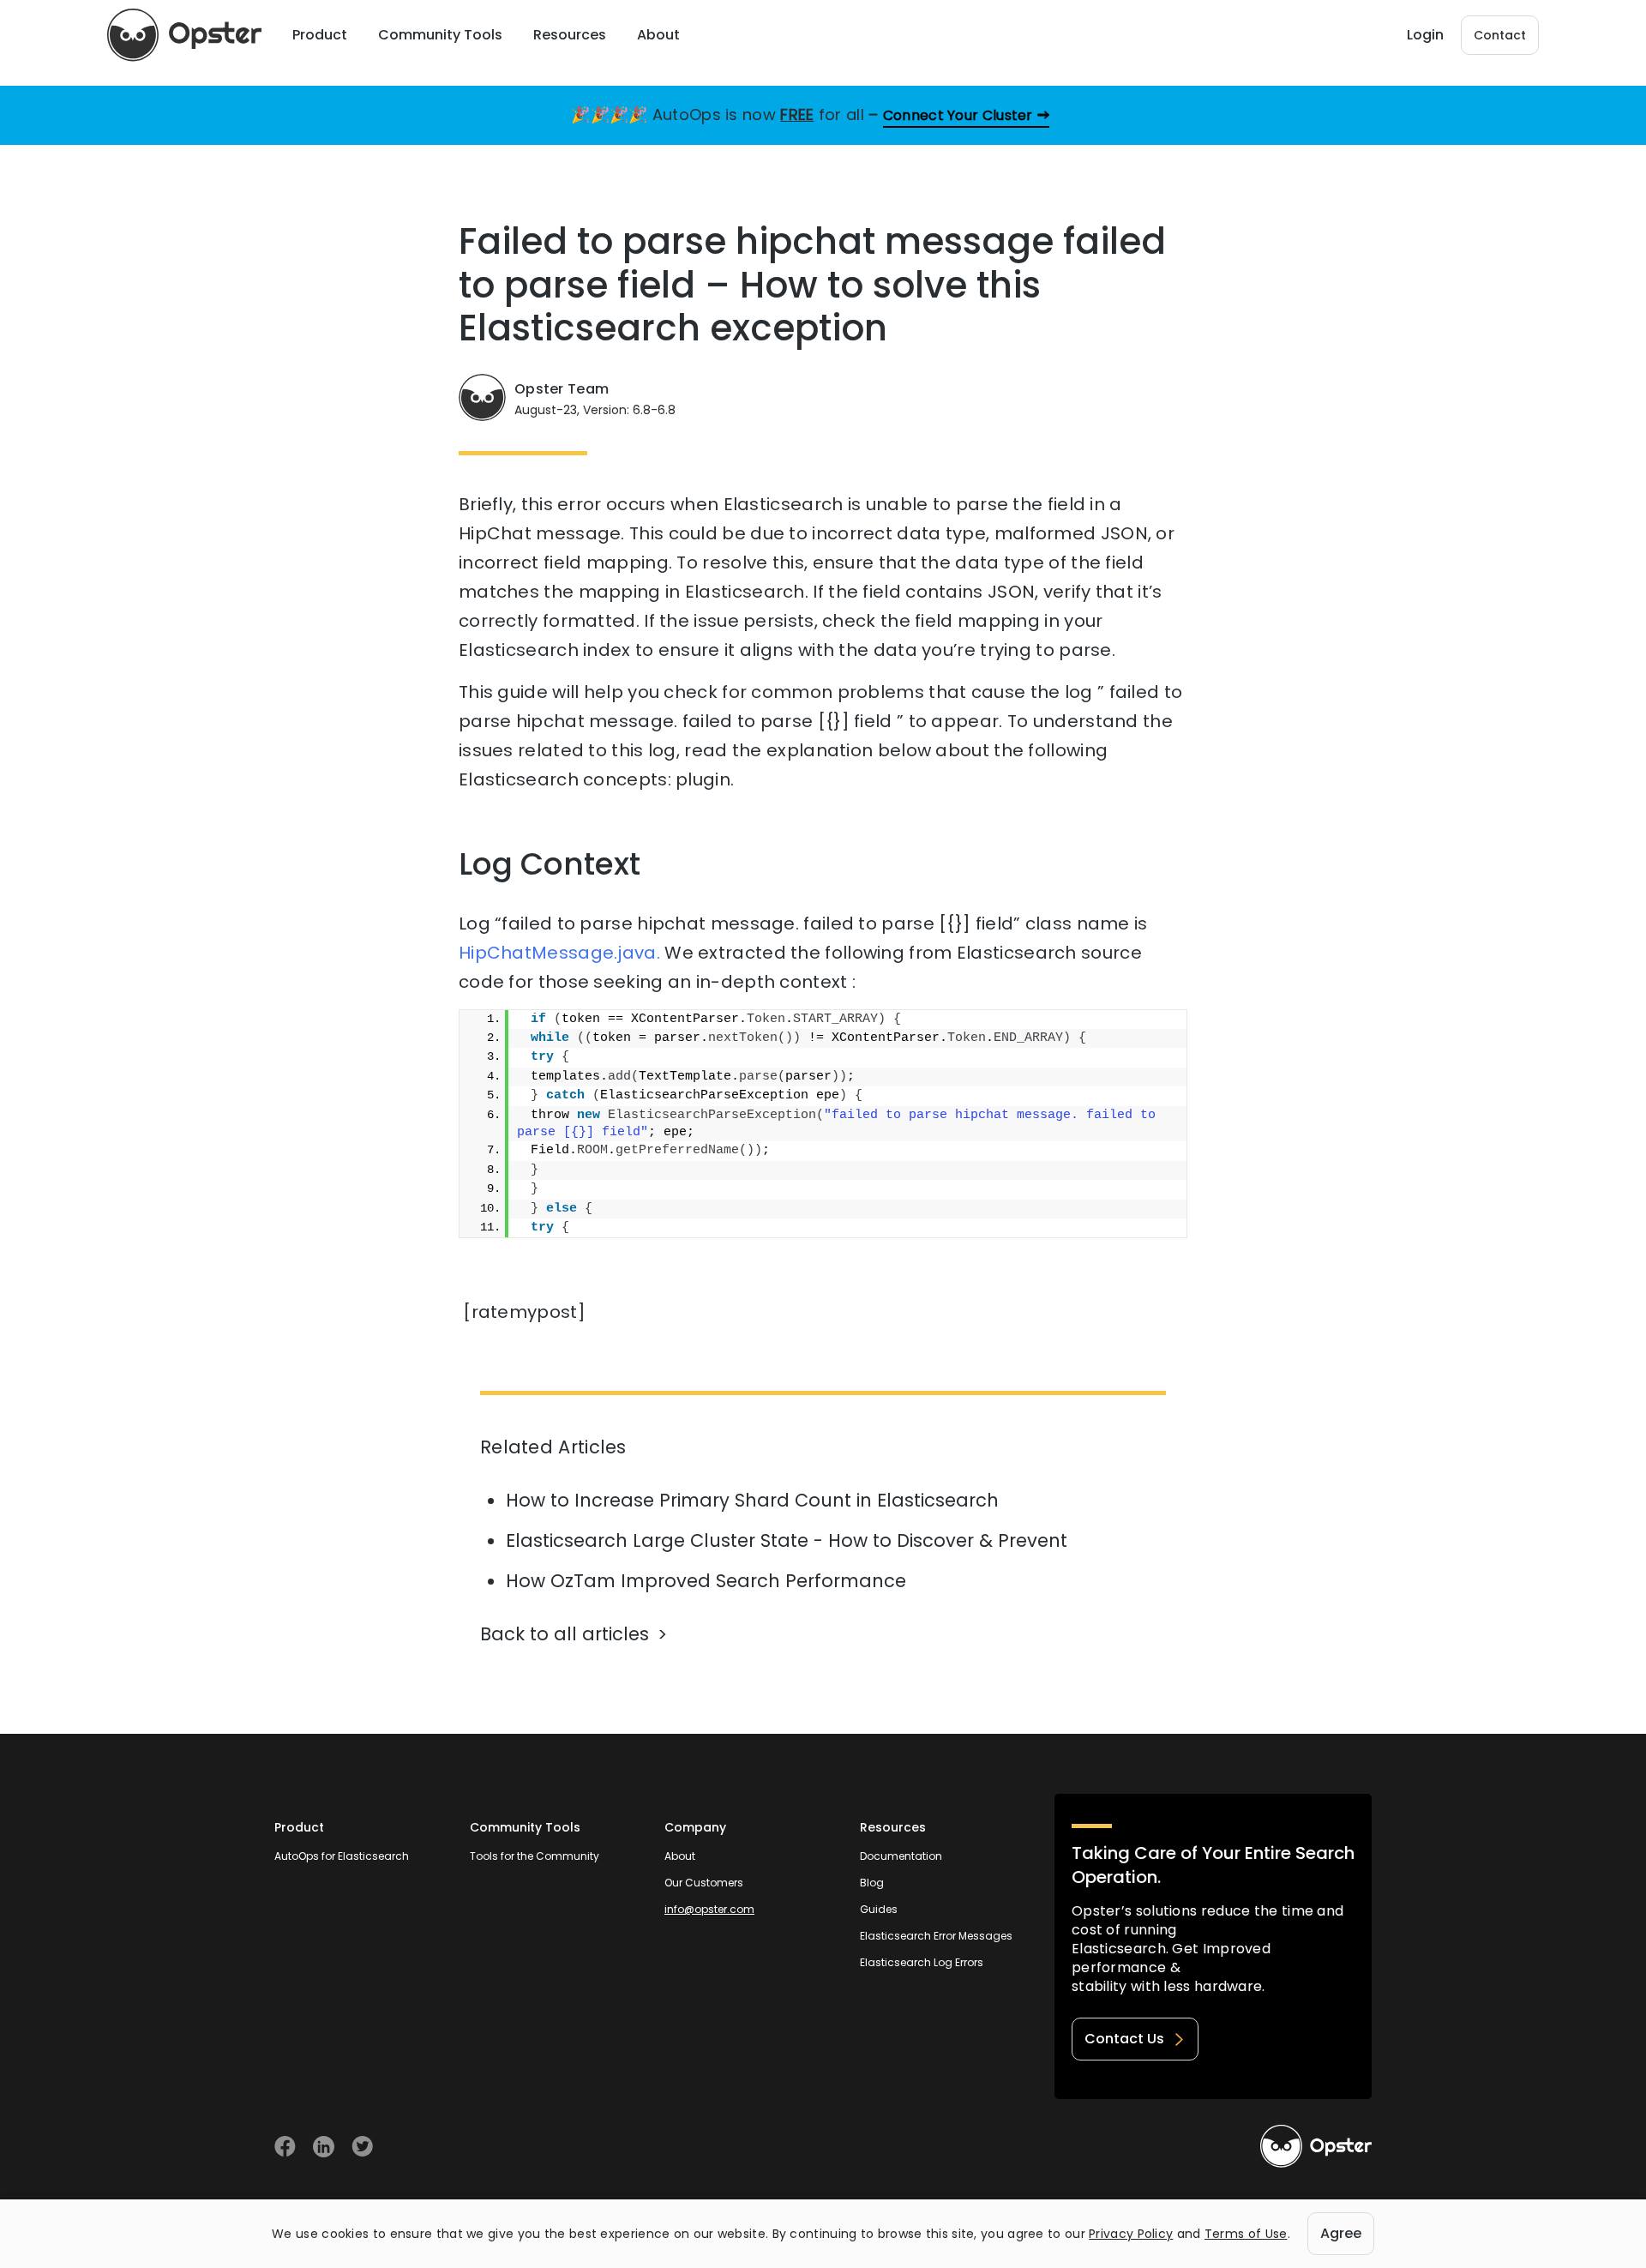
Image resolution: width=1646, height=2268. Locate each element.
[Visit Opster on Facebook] (285, 2147)
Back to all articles (565, 1634)
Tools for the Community (535, 1856)
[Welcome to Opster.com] (1316, 2146)
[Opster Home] (184, 35)
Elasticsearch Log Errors (922, 1962)
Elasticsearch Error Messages (936, 1936)
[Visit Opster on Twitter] (362, 2147)
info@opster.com (709, 1909)
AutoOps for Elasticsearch (342, 1856)
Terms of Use (1246, 2234)
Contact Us (1124, 2039)
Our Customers (704, 1883)
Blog (872, 1883)
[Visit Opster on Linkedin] (324, 2147)
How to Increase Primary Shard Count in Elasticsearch (752, 1500)
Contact (1500, 35)
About (680, 1856)
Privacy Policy (1131, 2234)
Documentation (901, 1856)
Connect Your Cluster (958, 115)
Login (1425, 35)
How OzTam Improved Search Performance (706, 1581)
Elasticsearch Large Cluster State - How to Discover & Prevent (787, 1540)
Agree (1341, 2233)
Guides (879, 1909)
